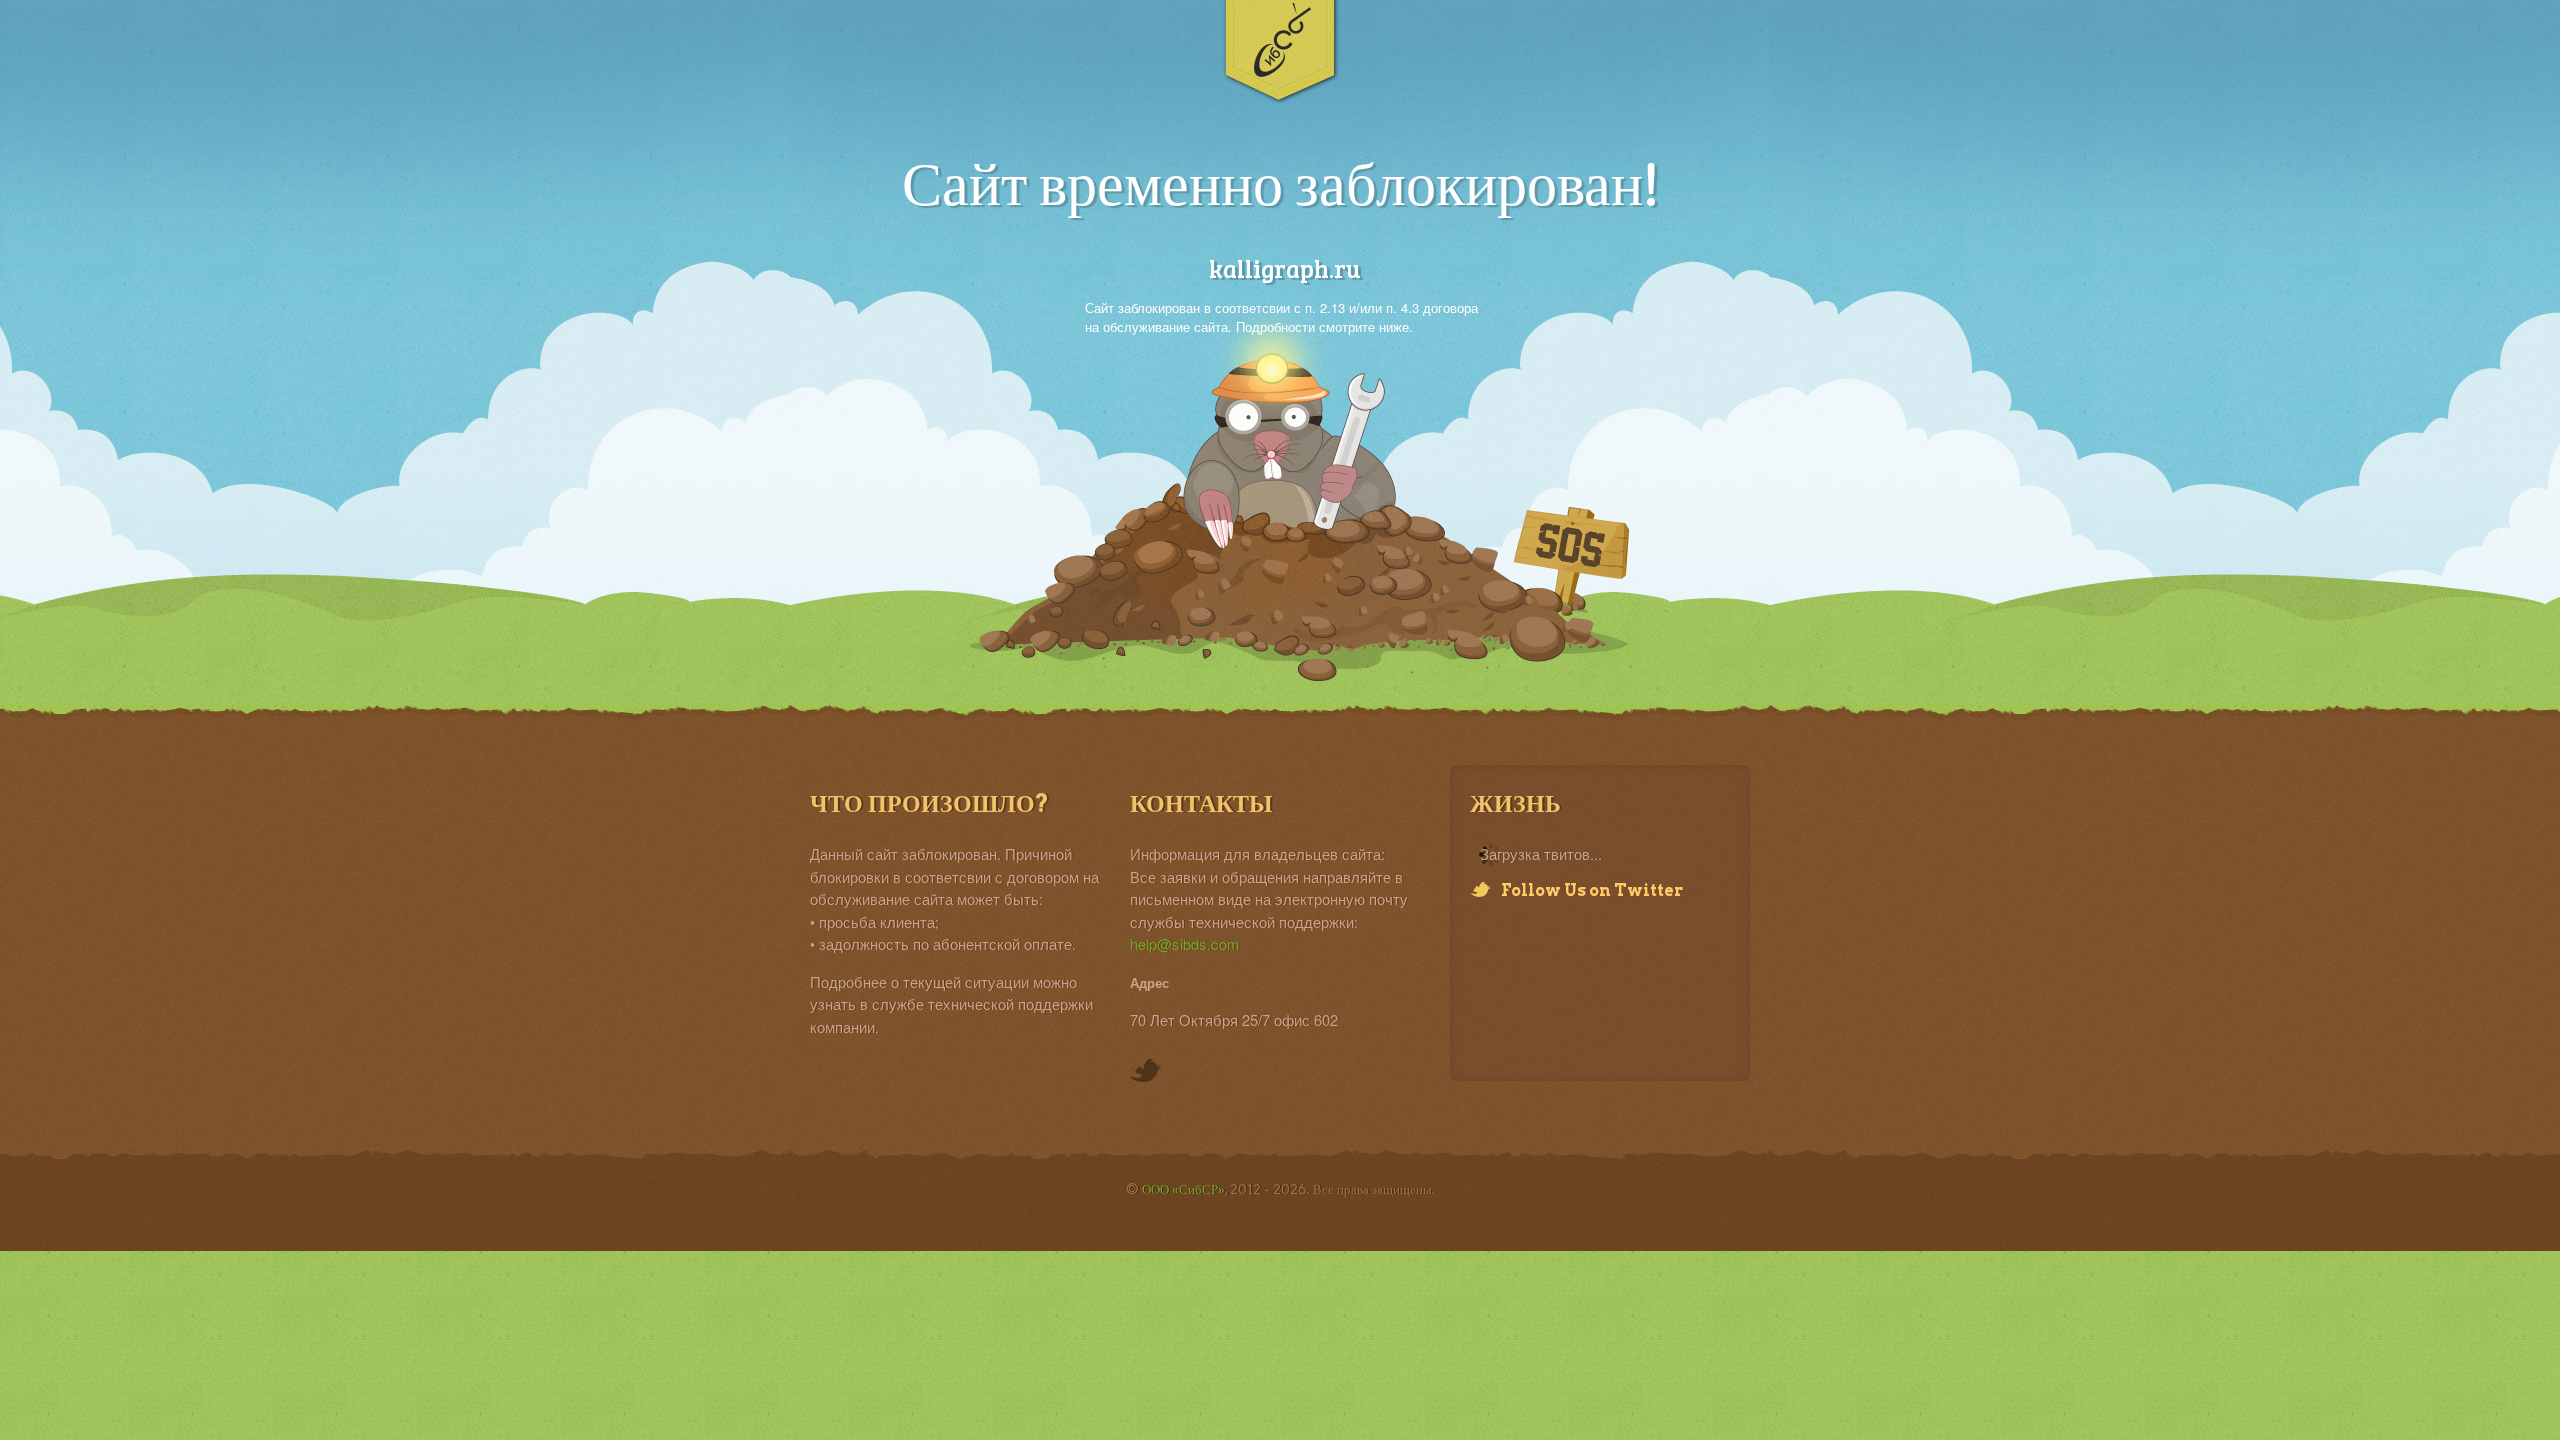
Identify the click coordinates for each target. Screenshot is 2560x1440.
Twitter (1146, 1072)
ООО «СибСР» (1183, 1189)
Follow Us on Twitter (1592, 890)
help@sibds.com (1185, 943)
